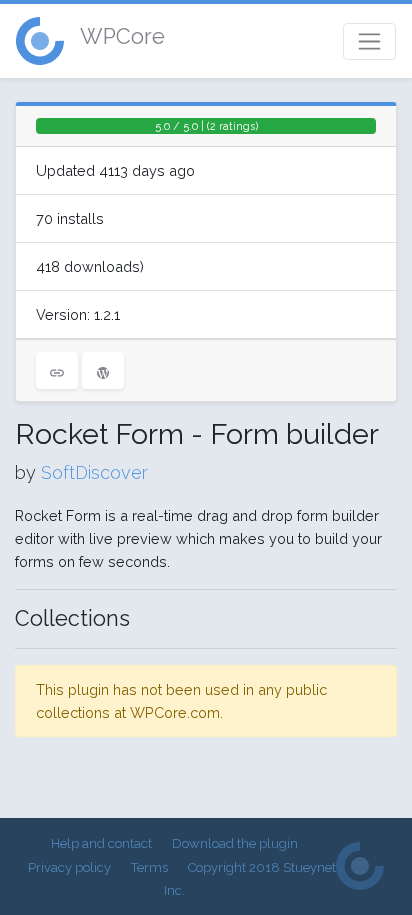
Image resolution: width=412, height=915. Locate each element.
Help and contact (101, 843)
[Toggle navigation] (369, 41)
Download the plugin (235, 843)
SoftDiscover (94, 472)
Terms (149, 867)
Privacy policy (69, 867)
